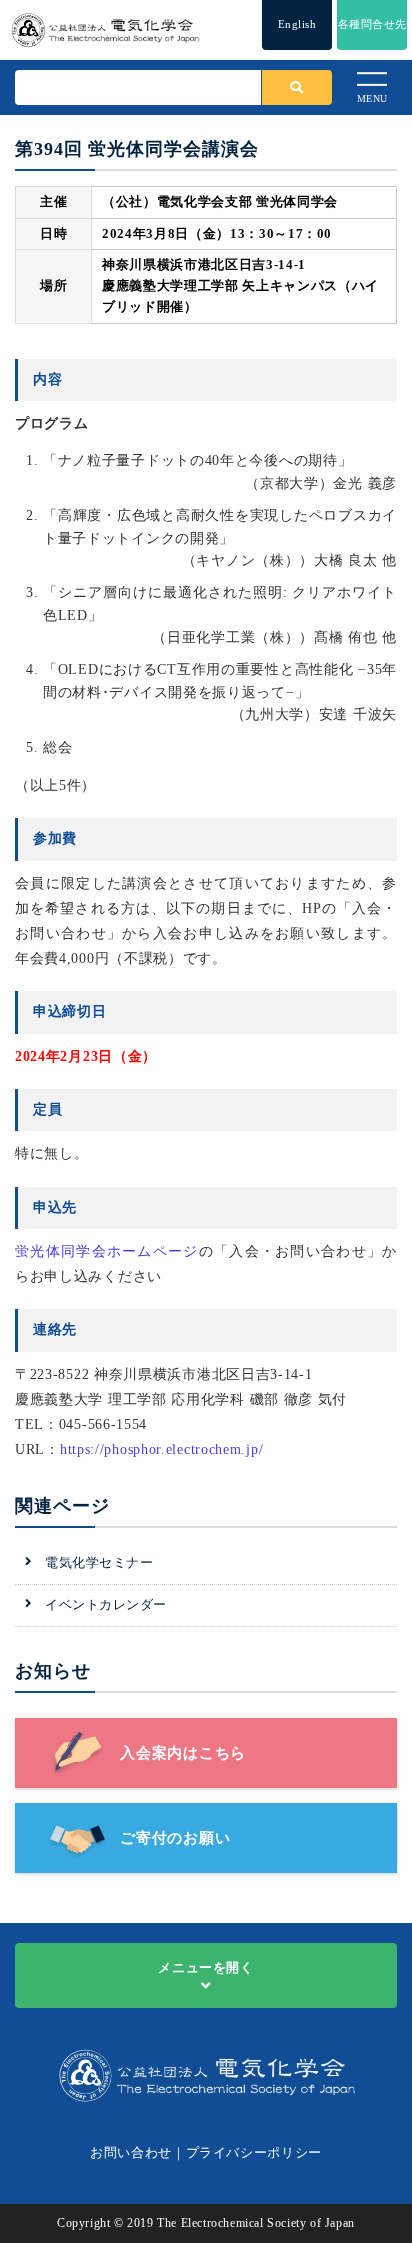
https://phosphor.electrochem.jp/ (161, 1449)
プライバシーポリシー (254, 2152)
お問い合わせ (131, 2152)
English (297, 24)
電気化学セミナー (99, 1562)
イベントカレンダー (106, 1604)
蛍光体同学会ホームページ (107, 1251)
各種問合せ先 (372, 24)
